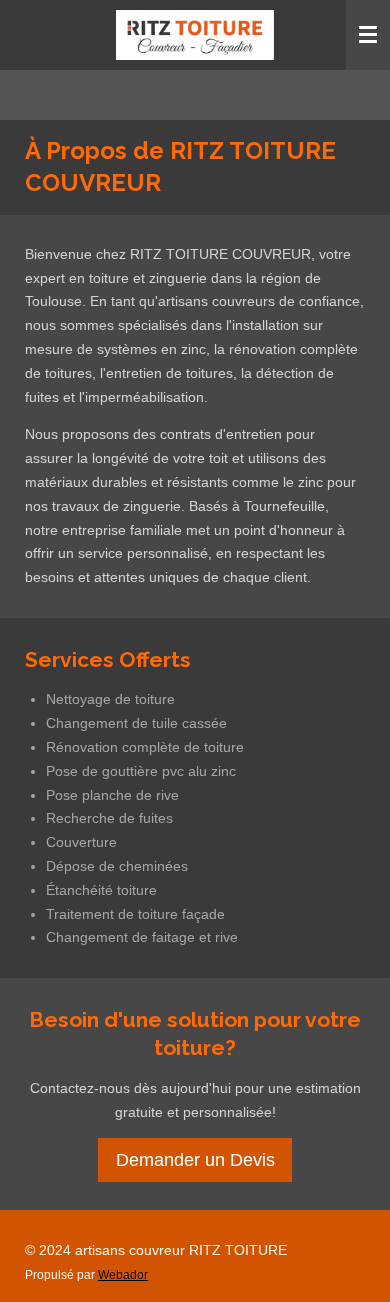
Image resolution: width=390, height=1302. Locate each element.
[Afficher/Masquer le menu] (368, 35)
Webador (123, 1274)
